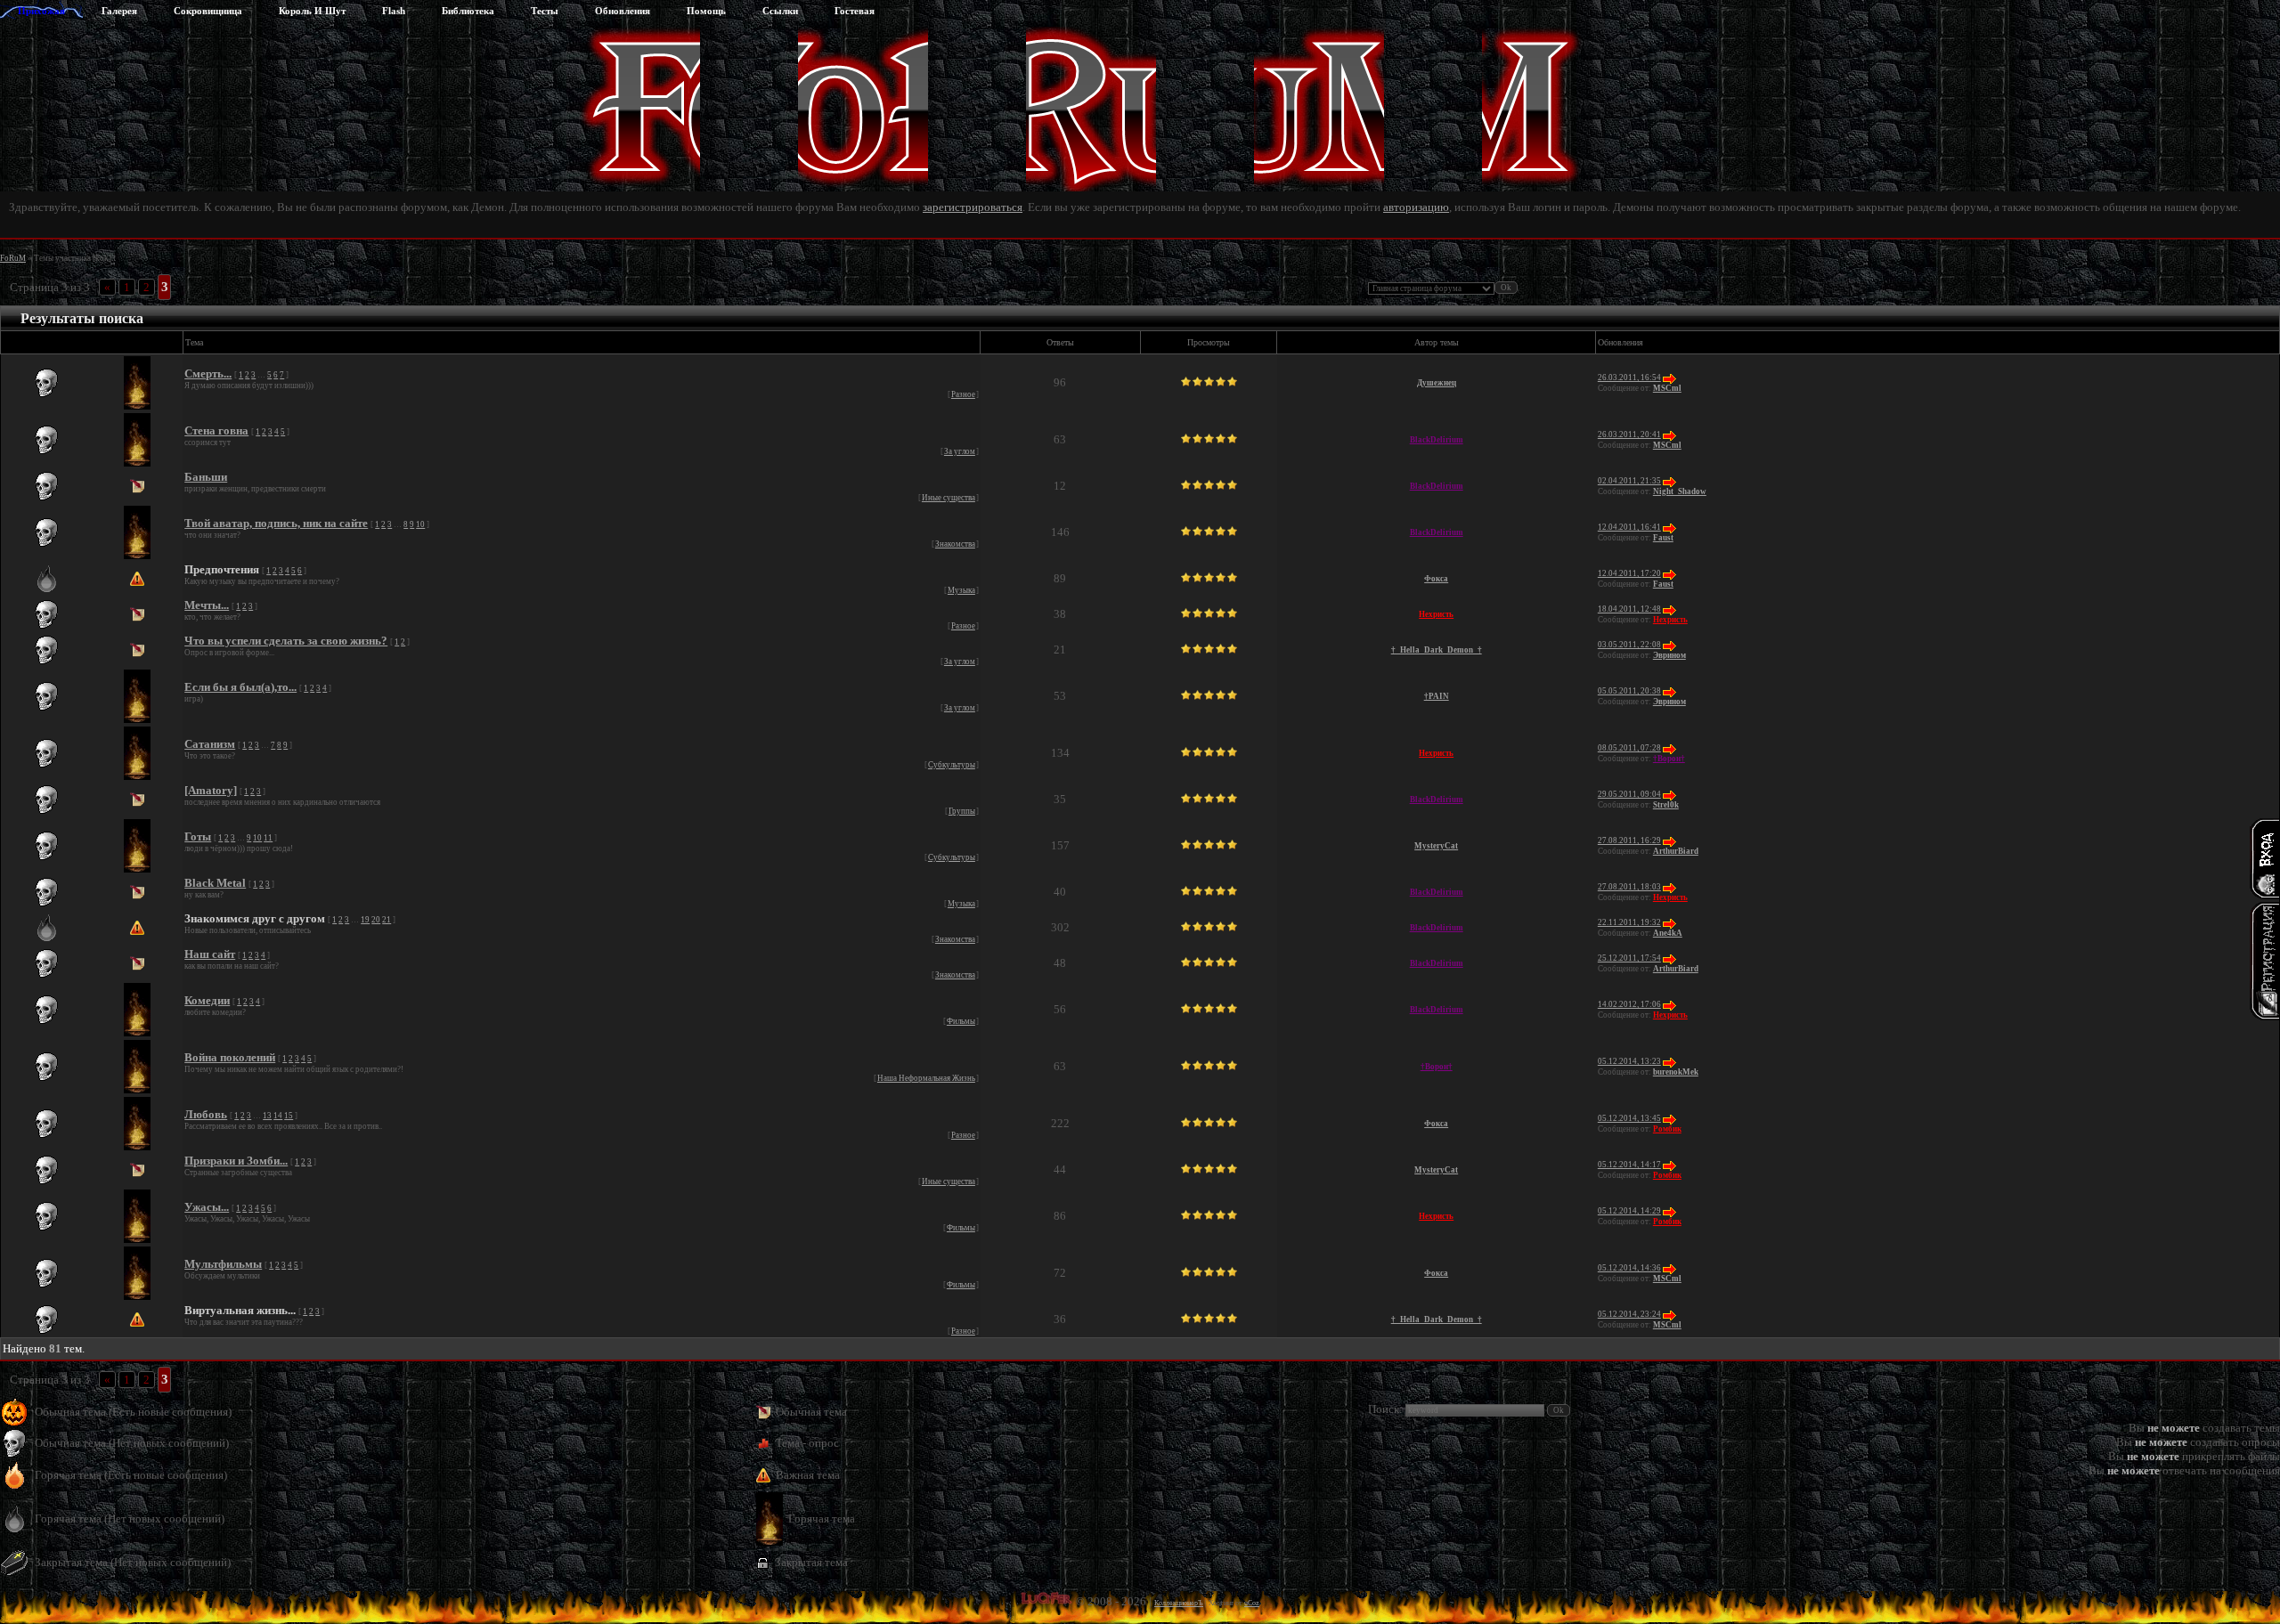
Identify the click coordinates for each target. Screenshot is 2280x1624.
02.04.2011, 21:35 (1629, 481)
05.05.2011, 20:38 (1629, 691)
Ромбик (1667, 1129)
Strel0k (1666, 805)
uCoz (1252, 1603)
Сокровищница (208, 11)
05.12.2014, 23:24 (1629, 1314)
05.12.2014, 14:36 (1629, 1268)
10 (420, 524)
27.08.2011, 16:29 (1629, 840)
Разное (963, 394)
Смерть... (208, 374)
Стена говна (216, 430)
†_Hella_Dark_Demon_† (1437, 650)
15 (289, 1116)
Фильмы (961, 1021)
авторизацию (1416, 207)
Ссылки (780, 11)
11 (268, 838)
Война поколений (230, 1057)
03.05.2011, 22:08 (1629, 645)
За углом (960, 451)
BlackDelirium (1437, 440)
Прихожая (41, 11)
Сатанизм (210, 744)
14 (278, 1116)
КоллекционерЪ (1179, 1603)
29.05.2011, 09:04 (1629, 794)
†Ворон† (1669, 759)
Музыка (961, 590)
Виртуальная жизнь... (240, 1310)
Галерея (119, 11)
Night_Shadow (1680, 491)
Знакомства (955, 544)
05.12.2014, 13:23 (1629, 1061)
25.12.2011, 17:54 (1629, 958)
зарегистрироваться (973, 207)
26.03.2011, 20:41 (1629, 434)
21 (387, 920)
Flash (394, 11)
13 (267, 1116)
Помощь (706, 11)
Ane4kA (1668, 933)
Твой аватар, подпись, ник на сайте (276, 523)
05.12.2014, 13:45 (1629, 1118)
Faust (1663, 538)
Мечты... (207, 605)
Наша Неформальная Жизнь (926, 1078)
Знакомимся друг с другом (255, 918)
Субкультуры (952, 765)
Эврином (1669, 655)
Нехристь (1436, 614)
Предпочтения (222, 569)
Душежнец (1437, 383)
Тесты (545, 11)
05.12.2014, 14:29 (1629, 1211)
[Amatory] (211, 790)
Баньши (206, 477)
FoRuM (13, 258)
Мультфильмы (223, 1264)
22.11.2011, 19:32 (1629, 922)
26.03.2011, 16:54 (1629, 378)
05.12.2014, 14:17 (1629, 1165)
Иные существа (949, 498)
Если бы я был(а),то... (240, 687)
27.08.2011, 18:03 (1629, 887)
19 (365, 920)
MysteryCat (1436, 846)
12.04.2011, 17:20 (1629, 573)
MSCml (1667, 388)
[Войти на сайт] (2264, 858)
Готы (198, 836)
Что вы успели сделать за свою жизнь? (286, 641)
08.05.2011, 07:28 (1629, 748)
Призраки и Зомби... (236, 1161)
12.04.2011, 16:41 (1629, 527)
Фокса (1436, 579)
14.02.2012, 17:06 (1629, 1004)
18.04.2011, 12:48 (1629, 609)
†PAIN (1437, 696)
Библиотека (468, 11)
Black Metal (215, 883)
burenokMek (1676, 1072)
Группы (962, 811)
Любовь (206, 1114)
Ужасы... (207, 1207)
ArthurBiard (1676, 851)
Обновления (623, 11)
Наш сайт (210, 954)
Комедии (207, 1000)
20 (376, 920)
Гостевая (855, 11)
